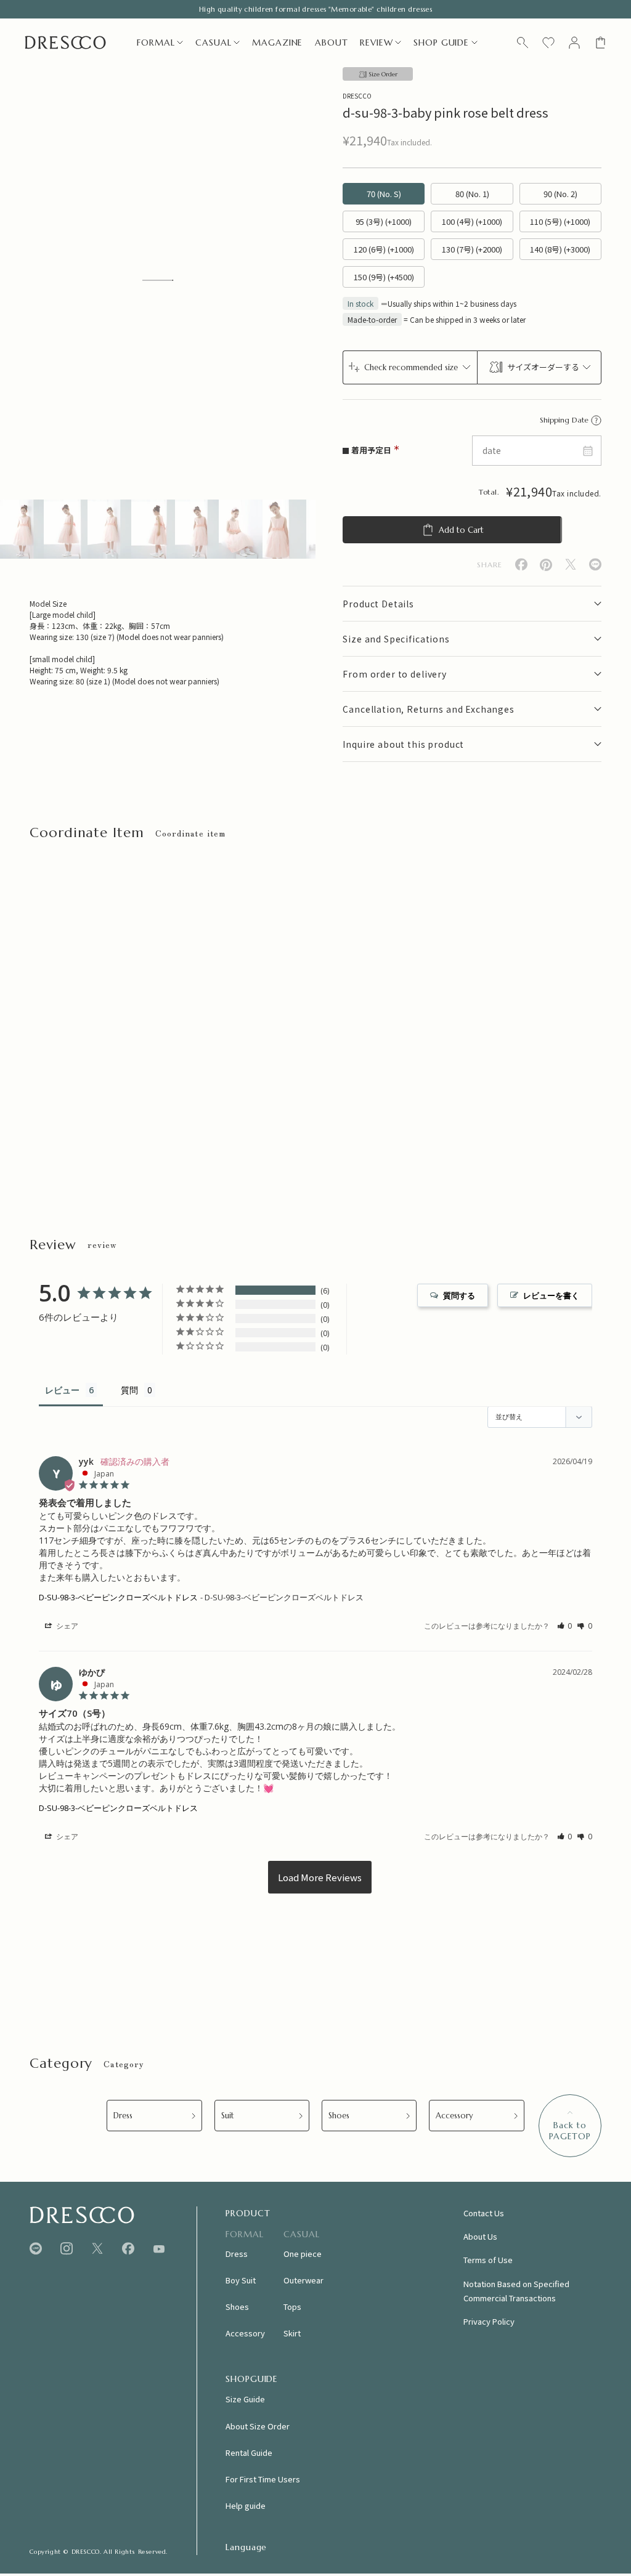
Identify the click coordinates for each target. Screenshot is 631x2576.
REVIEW (376, 43)
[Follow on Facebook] (128, 2249)
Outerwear (303, 2280)
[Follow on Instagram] (67, 2249)
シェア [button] (66, 1626)
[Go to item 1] (22, 529)
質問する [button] (459, 1295)
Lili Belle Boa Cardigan (385, 1097)
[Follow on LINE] (36, 2249)
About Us (480, 2236)
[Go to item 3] (109, 529)
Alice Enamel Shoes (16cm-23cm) (563, 1097)
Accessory (454, 2116)
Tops (292, 2307)
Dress (123, 2116)
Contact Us (484, 2213)
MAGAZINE (277, 43)
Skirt (292, 2333)
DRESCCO (357, 96)
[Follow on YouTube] (159, 2249)
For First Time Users (263, 2479)
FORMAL (156, 43)
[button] (565, 1626)
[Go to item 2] (66, 529)
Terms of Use (488, 2260)
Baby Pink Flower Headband (81, 1097)
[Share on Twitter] (571, 565)
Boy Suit (241, 2280)
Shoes (339, 2116)
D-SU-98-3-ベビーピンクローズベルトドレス (118, 1597)
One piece (303, 2254)
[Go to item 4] (153, 529)
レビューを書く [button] (551, 1295)
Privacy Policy (489, 2321)
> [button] (320, 1877)
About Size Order (258, 2426)
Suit (228, 2116)
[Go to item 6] (241, 529)
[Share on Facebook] (521, 565)
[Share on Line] (595, 565)
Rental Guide (249, 2452)
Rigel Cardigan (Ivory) (226, 1097)
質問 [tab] (129, 1390)
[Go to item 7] (284, 529)
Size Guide (245, 2399)
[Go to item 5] (197, 529)
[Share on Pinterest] (546, 565)
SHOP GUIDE (441, 43)
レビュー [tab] (62, 1390)
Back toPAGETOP (570, 2131)
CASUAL (213, 43)
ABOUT (331, 43)
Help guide (246, 2505)
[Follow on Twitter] (97, 2249)
